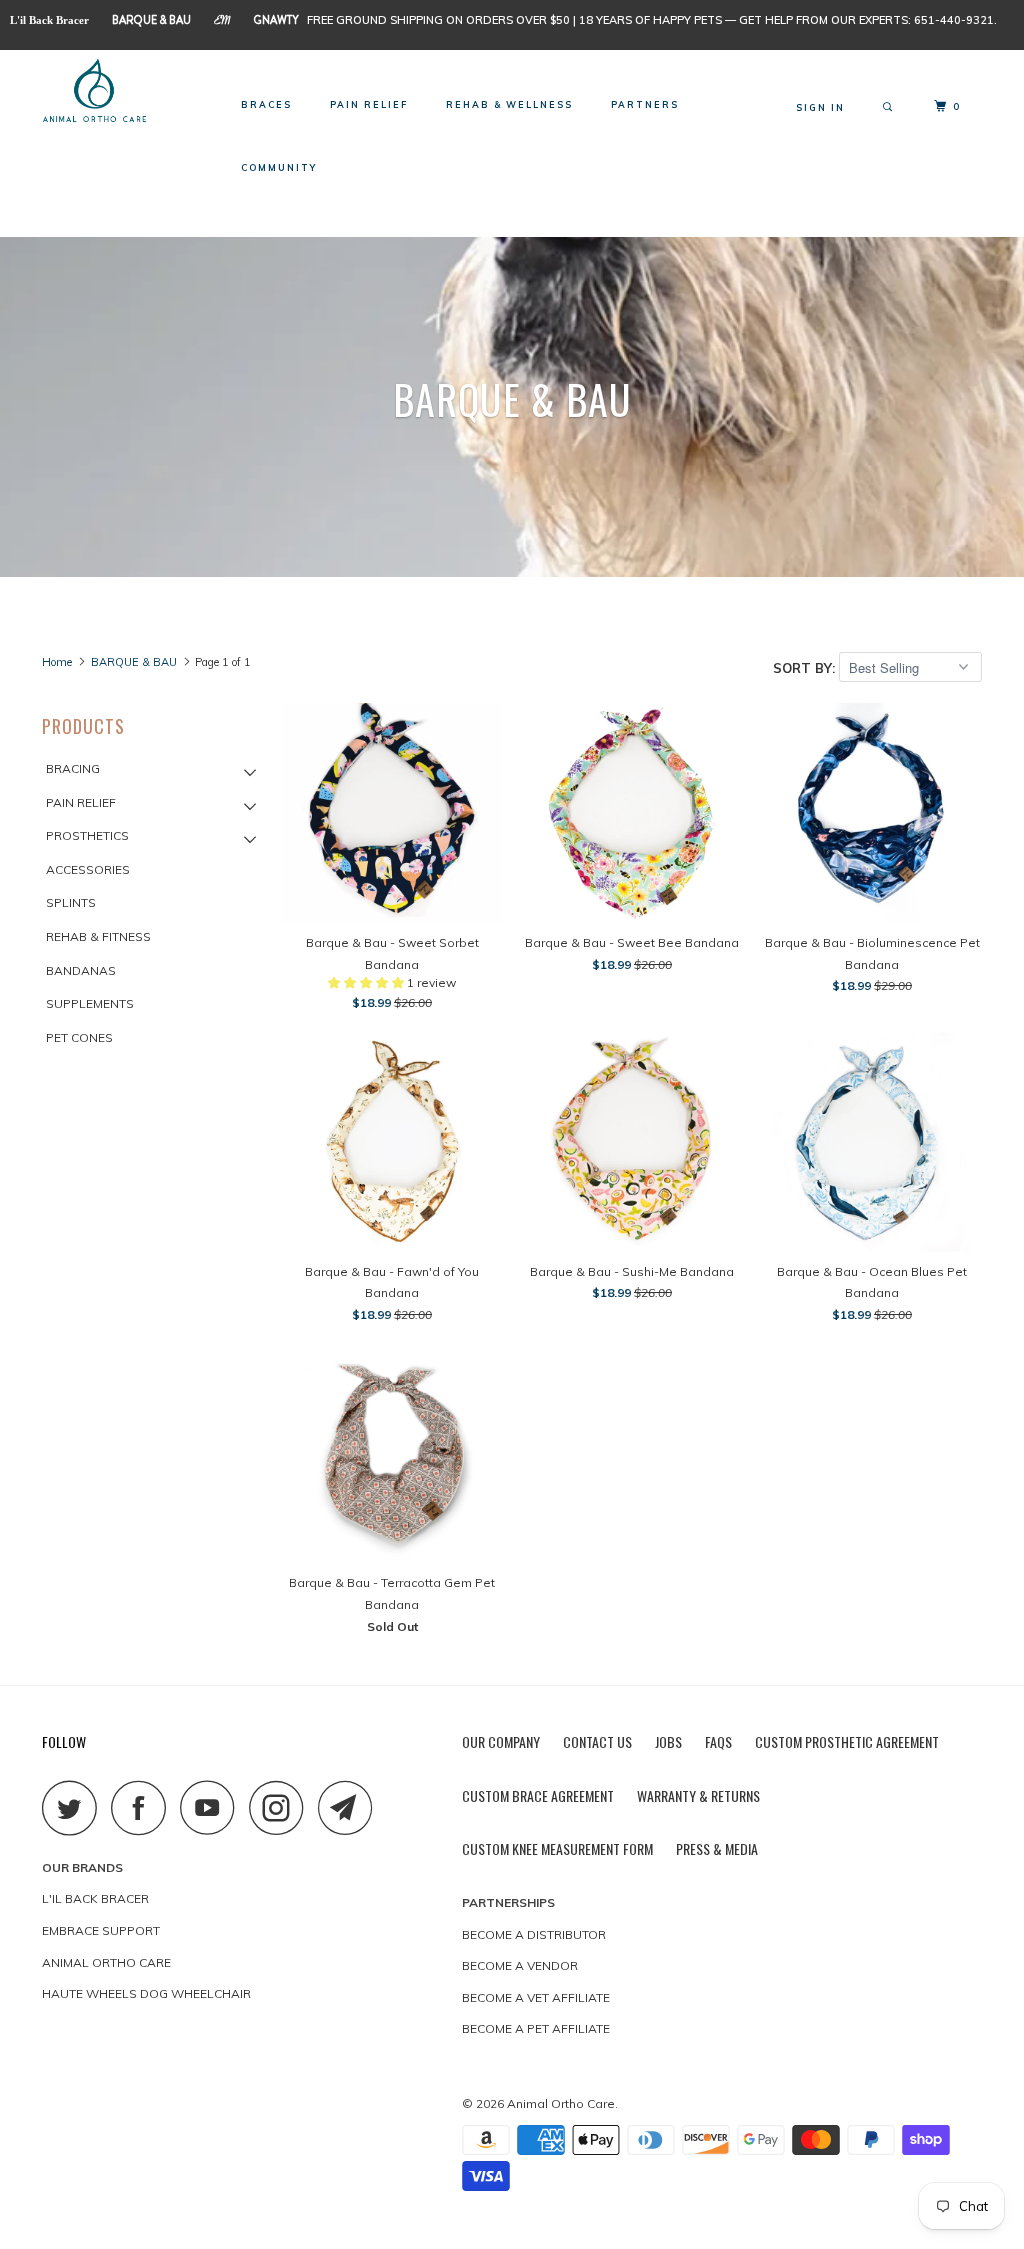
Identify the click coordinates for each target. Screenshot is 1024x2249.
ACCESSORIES (88, 869)
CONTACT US (597, 1741)
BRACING (73, 768)
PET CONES (79, 1037)
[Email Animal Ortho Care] (351, 1807)
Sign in (820, 107)
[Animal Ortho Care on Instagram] (282, 1807)
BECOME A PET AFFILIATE (536, 2028)
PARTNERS (645, 104)
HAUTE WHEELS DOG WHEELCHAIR (146, 1993)
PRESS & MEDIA (717, 1848)
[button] (367, 982)
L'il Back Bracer (49, 20)
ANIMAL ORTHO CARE (106, 1962)
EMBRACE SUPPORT (101, 1930)
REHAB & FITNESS (98, 936)
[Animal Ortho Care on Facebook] (144, 1807)
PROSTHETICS (87, 835)
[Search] (889, 107)
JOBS (668, 1741)
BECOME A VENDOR (520, 1965)
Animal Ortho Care (561, 2103)
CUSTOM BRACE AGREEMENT (538, 1795)
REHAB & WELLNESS (509, 104)
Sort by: (806, 668)
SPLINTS (71, 902)
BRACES (266, 104)
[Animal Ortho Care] (122, 92)
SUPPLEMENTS (90, 1003)
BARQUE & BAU (151, 20)
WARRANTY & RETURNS (698, 1795)
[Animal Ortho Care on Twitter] (75, 1807)
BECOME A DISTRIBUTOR (534, 1934)
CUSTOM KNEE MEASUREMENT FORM (557, 1848)
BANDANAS (81, 970)
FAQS (718, 1741)
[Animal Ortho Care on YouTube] (213, 1807)
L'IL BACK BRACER (95, 1898)
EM (222, 22)
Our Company (501, 1741)
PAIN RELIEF (369, 104)
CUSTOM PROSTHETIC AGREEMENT (847, 1741)
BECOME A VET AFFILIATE (536, 1997)
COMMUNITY (279, 167)
